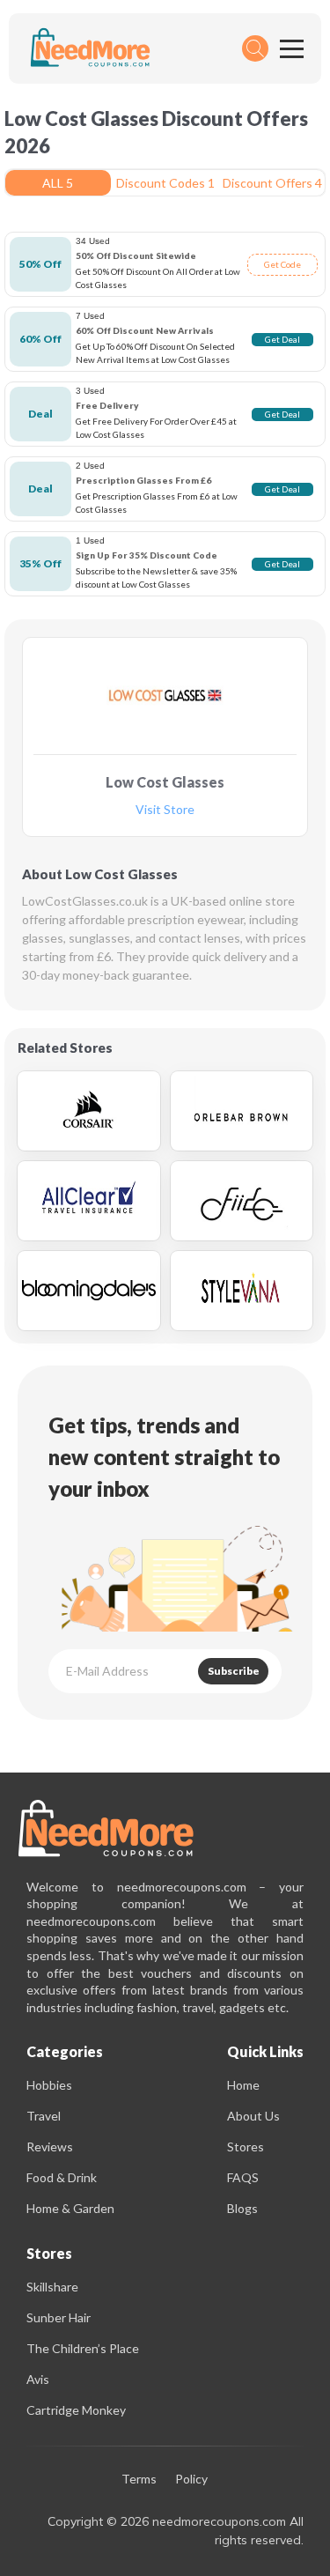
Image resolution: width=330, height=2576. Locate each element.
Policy (191, 2480)
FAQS (243, 2177)
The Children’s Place (83, 2348)
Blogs (242, 2208)
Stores (246, 2147)
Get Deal (282, 339)
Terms (139, 2480)
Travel (44, 2116)
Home (243, 2085)
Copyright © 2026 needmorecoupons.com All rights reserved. (176, 2531)
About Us (253, 2116)
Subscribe (234, 1671)
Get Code (282, 264)
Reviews (50, 2147)
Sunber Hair (59, 2317)
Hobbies (49, 2085)
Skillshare (52, 2287)
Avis (38, 2379)
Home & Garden (70, 2208)
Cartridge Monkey (76, 2410)
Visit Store (165, 810)
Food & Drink (62, 2177)
